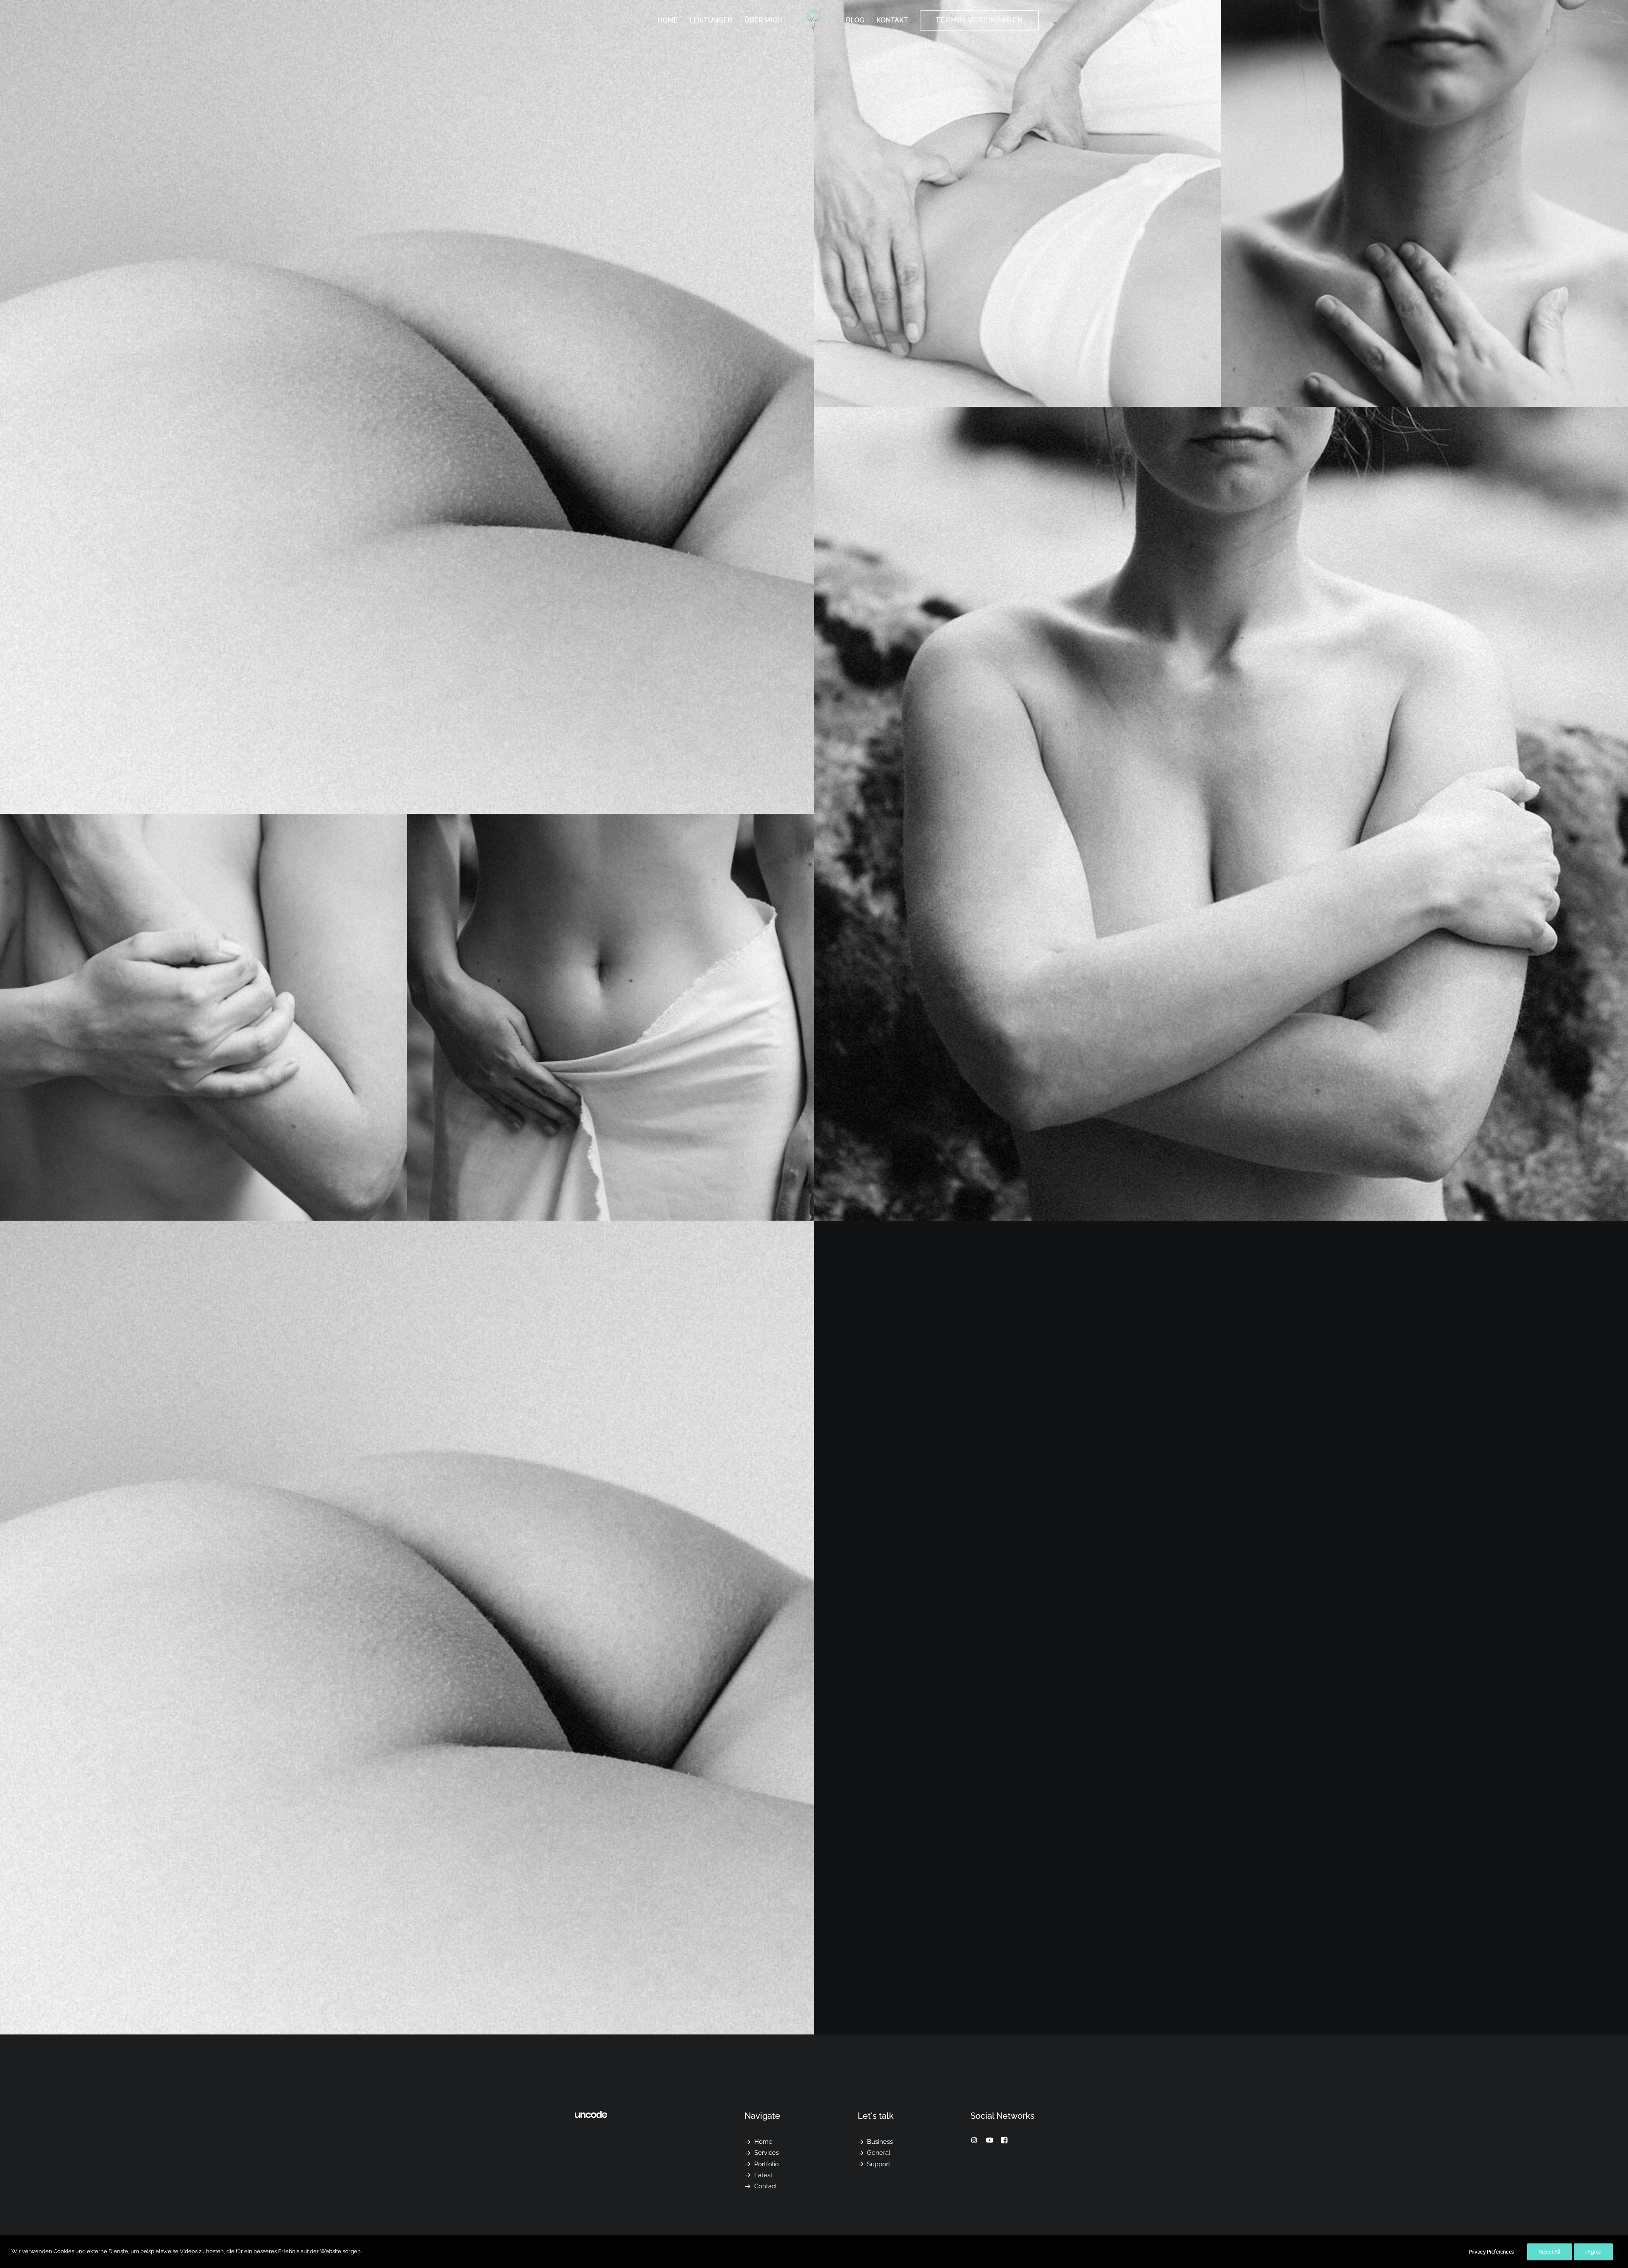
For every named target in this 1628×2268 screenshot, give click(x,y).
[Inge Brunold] (814, 20)
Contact (766, 2186)
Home (668, 20)
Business (880, 2142)
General (879, 2153)
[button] (974, 2141)
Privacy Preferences (1491, 2252)
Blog (855, 20)
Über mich (763, 20)
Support (879, 2164)
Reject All (1550, 2252)
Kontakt (892, 20)
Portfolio (767, 2164)
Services (767, 2153)
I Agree (1593, 2252)
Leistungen (711, 20)
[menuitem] (668, 20)
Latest (763, 2175)
